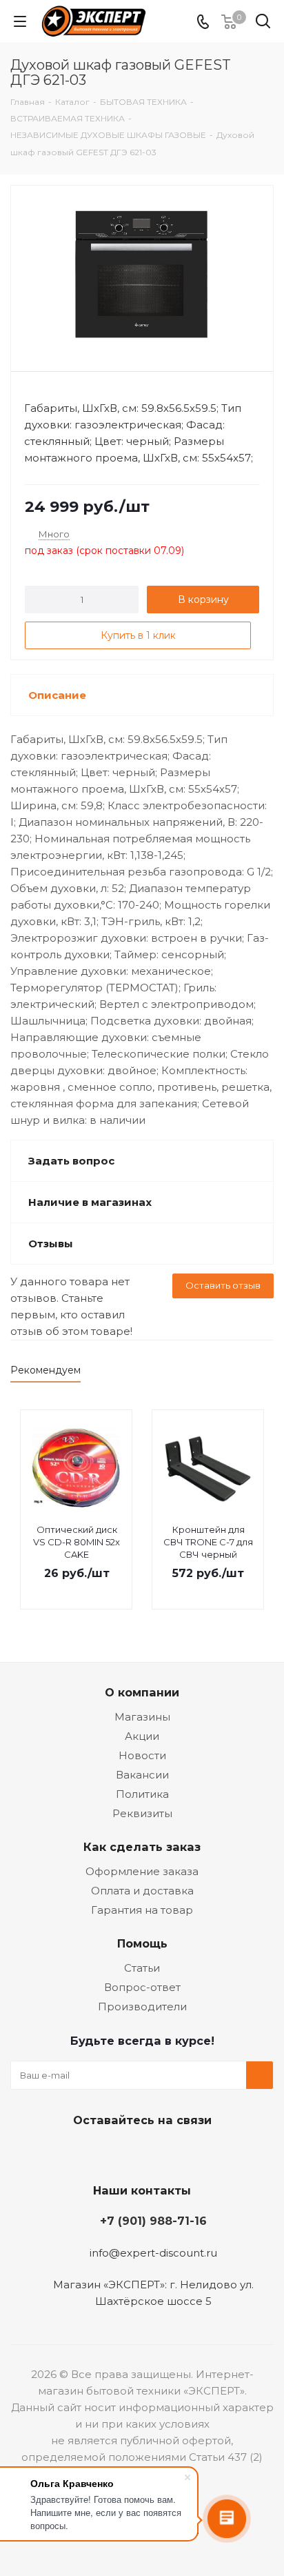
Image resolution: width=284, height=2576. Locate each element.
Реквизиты (142, 1813)
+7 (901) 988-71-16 (153, 2221)
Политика (142, 1794)
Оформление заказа (142, 1871)
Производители (142, 2007)
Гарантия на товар (142, 1910)
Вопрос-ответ (142, 1987)
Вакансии (142, 1775)
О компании (142, 1692)
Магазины (142, 1717)
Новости (142, 1755)
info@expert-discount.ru (153, 2253)
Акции (142, 1736)
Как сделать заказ (142, 1847)
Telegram (121, 2152)
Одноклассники (156, 2152)
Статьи (142, 1968)
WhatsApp (190, 2152)
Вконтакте (87, 2152)
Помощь (142, 1943)
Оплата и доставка (142, 1891)
